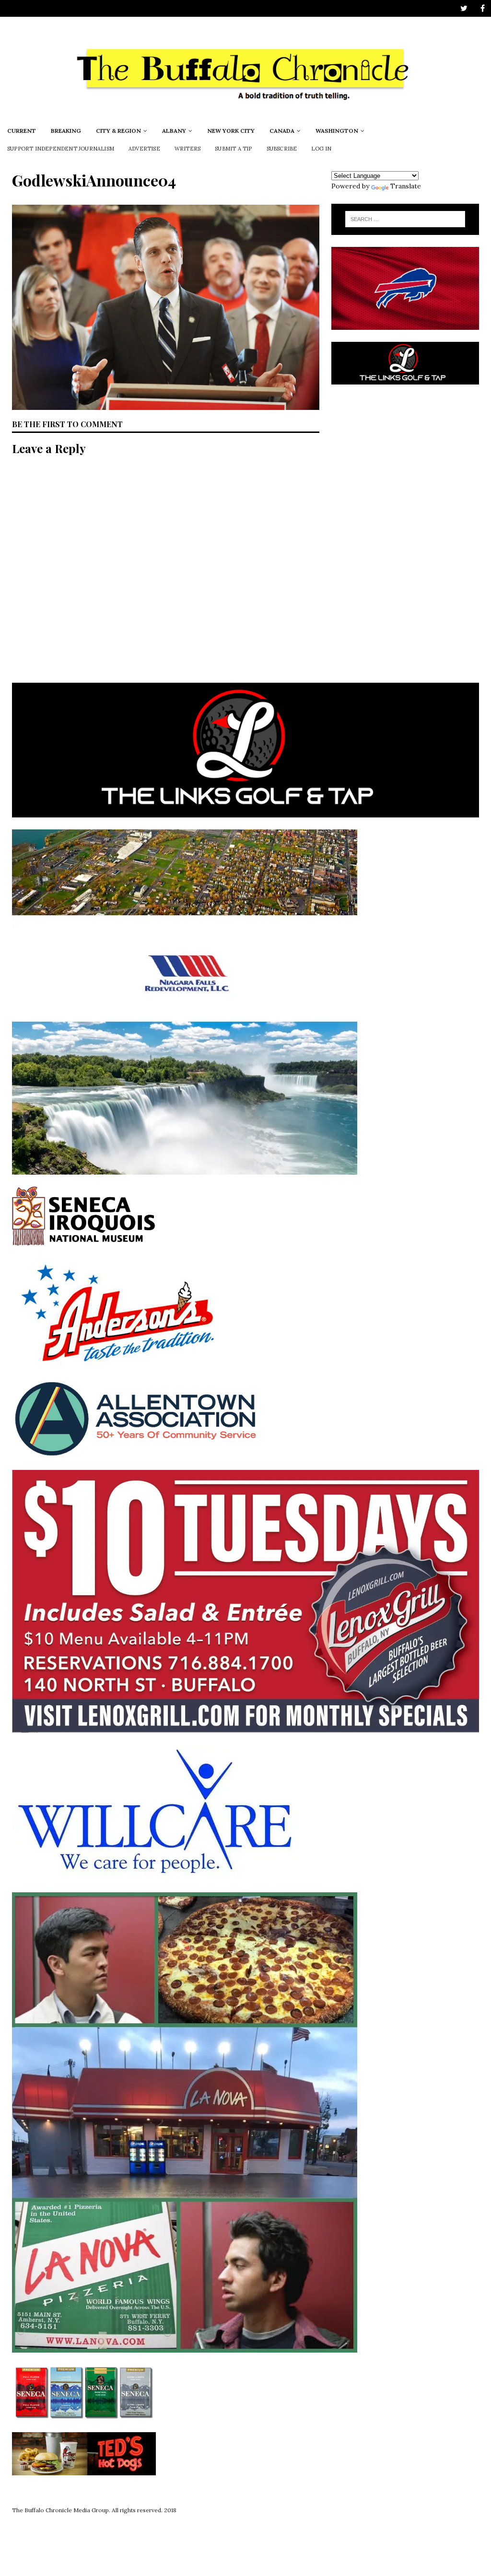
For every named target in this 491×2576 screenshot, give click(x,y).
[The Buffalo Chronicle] (245, 116)
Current (22, 131)
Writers (187, 149)
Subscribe (282, 149)
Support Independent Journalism (61, 149)
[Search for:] (405, 219)
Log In (321, 149)
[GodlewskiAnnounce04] (166, 404)
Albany (174, 131)
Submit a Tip (233, 149)
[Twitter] (464, 8)
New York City (231, 131)
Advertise (144, 149)
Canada (282, 131)
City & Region (118, 131)
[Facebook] (483, 8)
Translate (406, 186)
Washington (337, 131)
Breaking (66, 131)
